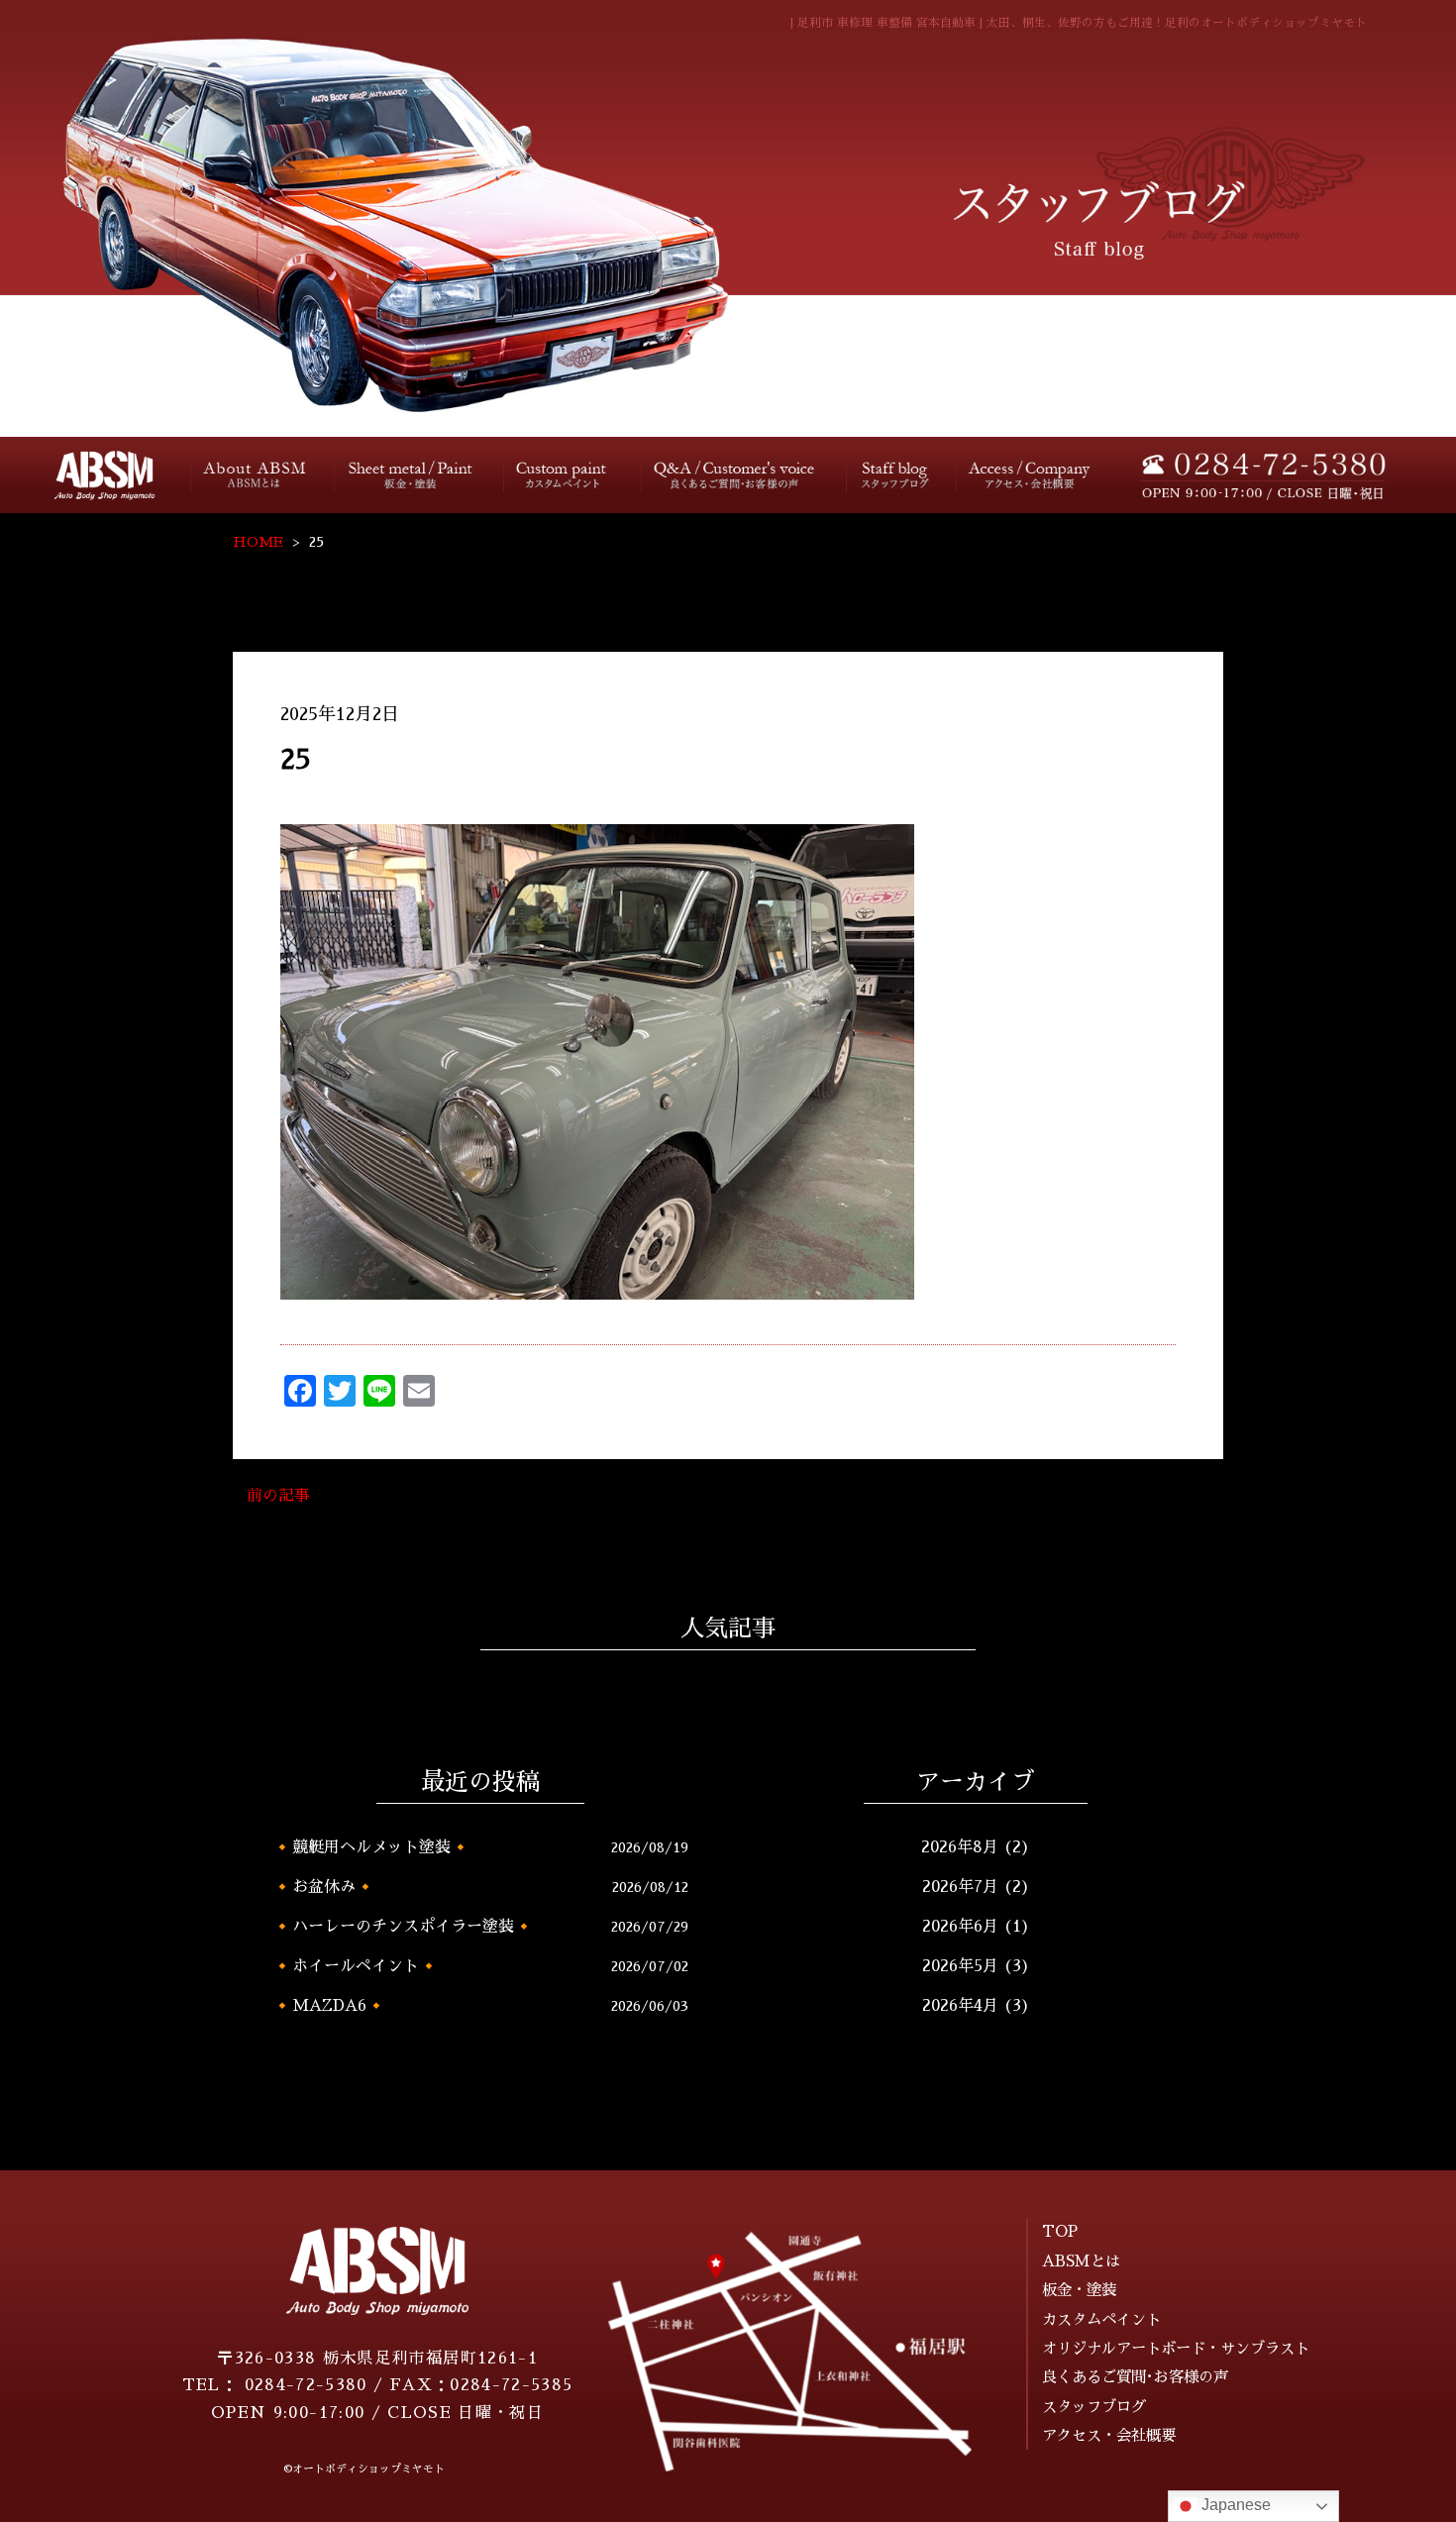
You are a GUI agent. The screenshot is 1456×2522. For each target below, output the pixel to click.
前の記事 (278, 1496)
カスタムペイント (565, 475)
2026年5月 (960, 1966)
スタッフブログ (893, 475)
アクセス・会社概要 (1031, 475)
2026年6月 (960, 1927)
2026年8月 (960, 1847)
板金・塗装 (412, 475)
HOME (258, 542)
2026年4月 (960, 2006)
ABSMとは (1081, 2261)
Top (92, 475)
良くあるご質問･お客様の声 (735, 475)
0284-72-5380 (306, 2385)
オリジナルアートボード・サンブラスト (1176, 2349)
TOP (1060, 2232)
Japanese (1234, 2505)
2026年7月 (960, 1887)
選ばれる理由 (256, 475)
